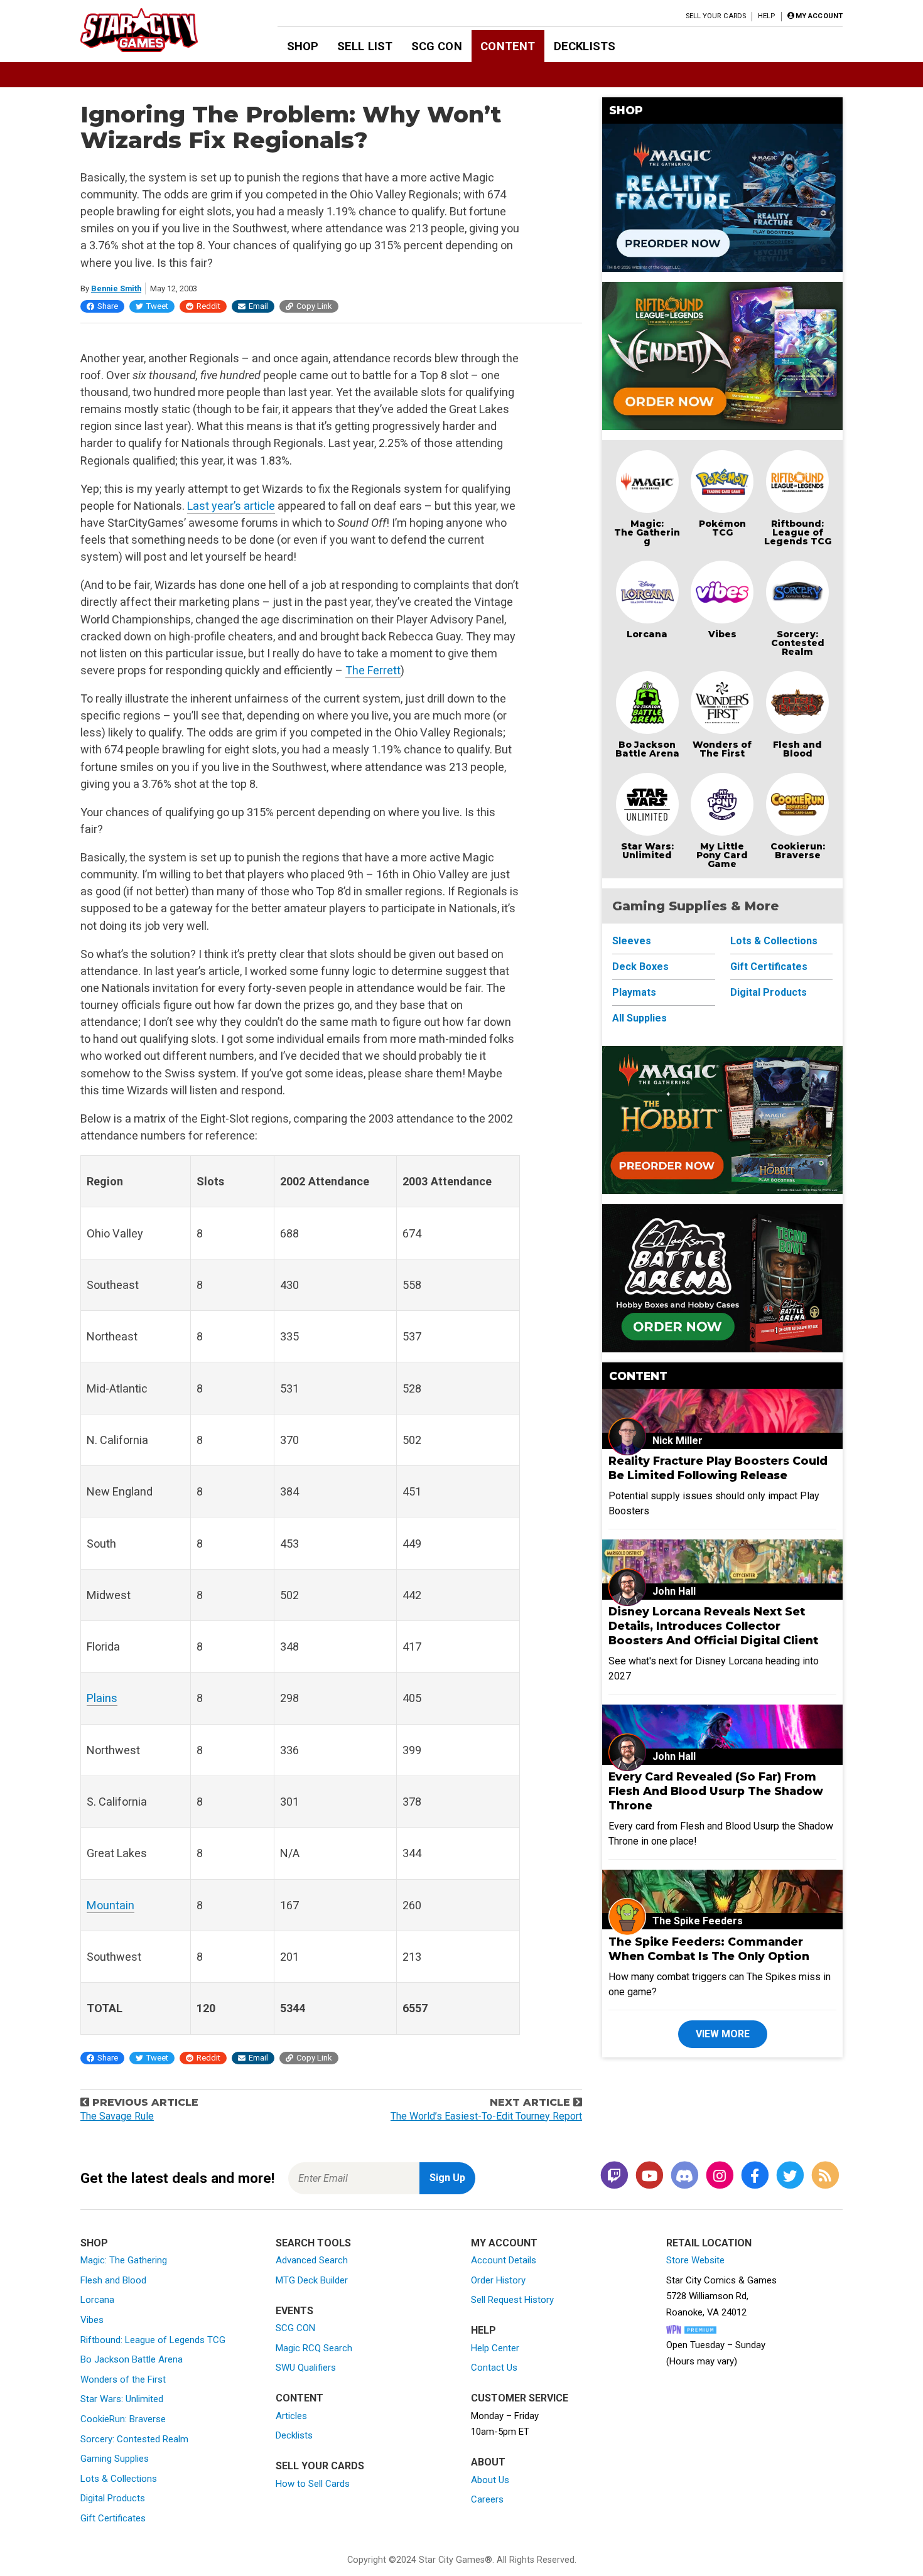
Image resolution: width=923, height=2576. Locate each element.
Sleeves (632, 941)
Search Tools (313, 2243)
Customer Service (520, 2398)
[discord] (684, 2176)
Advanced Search (312, 2260)
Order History (498, 2280)
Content (508, 46)
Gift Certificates (769, 967)
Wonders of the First (123, 2379)
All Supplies (640, 1018)
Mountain (111, 1905)
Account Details (504, 2260)
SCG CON (437, 46)
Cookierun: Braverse (798, 851)
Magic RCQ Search (314, 2348)
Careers (487, 2499)
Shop (303, 46)
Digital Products (769, 992)
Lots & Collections (774, 941)
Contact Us (494, 2368)
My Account (504, 2243)
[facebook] (755, 2176)
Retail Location (709, 2243)
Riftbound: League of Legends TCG (798, 532)
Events (294, 2311)
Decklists (585, 46)
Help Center (495, 2348)
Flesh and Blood (797, 749)
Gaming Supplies (115, 2459)
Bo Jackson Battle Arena (647, 749)
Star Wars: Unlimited (647, 851)
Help (766, 16)
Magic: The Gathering (647, 532)
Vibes (722, 634)
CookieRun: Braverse (123, 2419)
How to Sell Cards (313, 2484)
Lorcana (647, 634)
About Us (490, 2480)
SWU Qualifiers (306, 2368)
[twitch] (614, 2176)
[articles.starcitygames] (825, 2176)
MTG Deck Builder (312, 2280)
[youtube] (649, 2176)
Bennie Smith (116, 288)
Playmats (634, 992)
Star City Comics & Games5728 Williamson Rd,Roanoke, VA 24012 (721, 2296)
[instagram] (720, 2176)
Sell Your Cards (716, 16)
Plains (102, 1698)
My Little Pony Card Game (722, 855)
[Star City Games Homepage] (159, 30)
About (488, 2462)
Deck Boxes (640, 967)
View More (723, 2034)
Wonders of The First (722, 749)
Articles (291, 2416)
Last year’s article (231, 506)
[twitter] (790, 2176)
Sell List (365, 46)
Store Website (695, 2260)
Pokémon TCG (722, 528)
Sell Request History (512, 2300)
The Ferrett (373, 670)
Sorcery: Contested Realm (798, 643)
